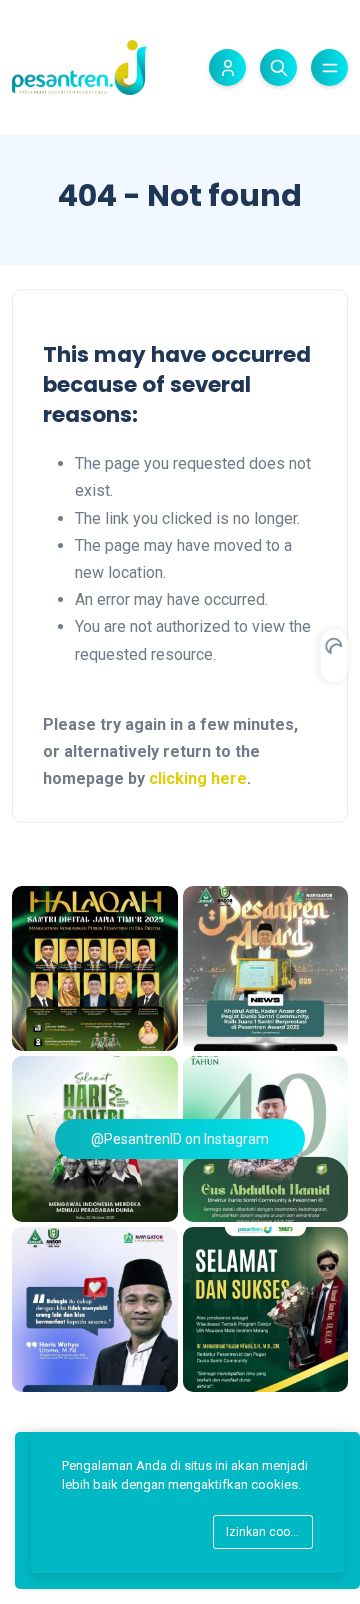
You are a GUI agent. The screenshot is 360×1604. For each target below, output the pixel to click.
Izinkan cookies (269, 1532)
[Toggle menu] (329, 67)
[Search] (278, 67)
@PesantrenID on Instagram (180, 1139)
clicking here (198, 778)
